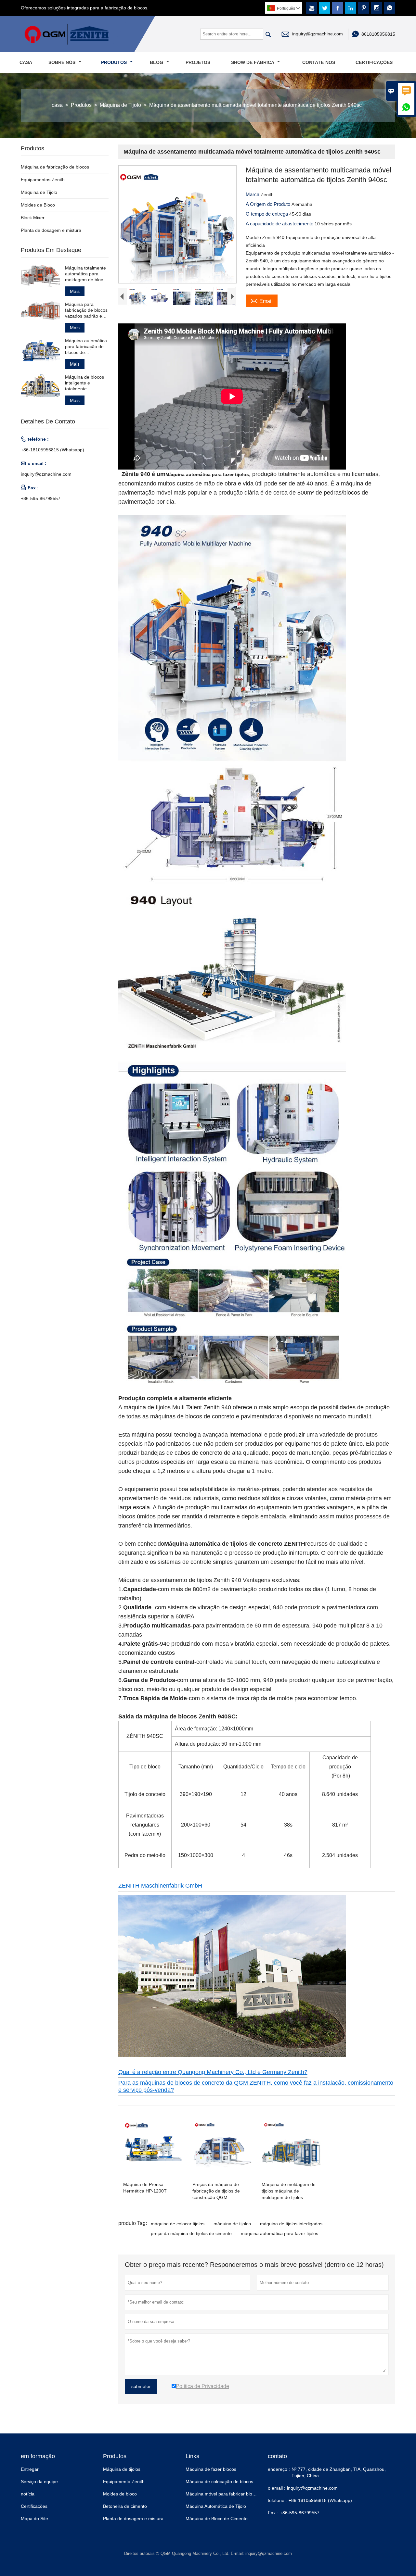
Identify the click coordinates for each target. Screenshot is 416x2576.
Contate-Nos (319, 62)
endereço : (279, 2469)
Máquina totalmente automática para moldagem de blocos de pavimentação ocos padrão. (86, 274)
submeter (141, 2386)
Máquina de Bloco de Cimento (217, 2519)
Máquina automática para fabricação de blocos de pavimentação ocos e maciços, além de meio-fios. (86, 347)
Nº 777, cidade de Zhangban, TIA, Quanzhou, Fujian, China (339, 2472)
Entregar (30, 2469)
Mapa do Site (34, 2519)
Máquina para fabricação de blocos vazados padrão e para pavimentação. (86, 310)
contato (277, 2456)
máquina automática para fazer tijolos (279, 2233)
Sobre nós (63, 62)
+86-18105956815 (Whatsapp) (52, 450)
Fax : (273, 2513)
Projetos (198, 62)
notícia (28, 2494)
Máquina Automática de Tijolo (216, 2506)
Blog (157, 62)
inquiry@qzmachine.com (318, 34)
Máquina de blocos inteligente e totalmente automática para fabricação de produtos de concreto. (84, 383)
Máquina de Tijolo (120, 105)
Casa (26, 62)
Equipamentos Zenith (43, 180)
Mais (75, 291)
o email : (277, 2488)
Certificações (374, 62)
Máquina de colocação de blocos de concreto (232, 2482)
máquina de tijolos (232, 2224)
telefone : (277, 2500)
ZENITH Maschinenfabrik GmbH (160, 1886)
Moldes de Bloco (38, 205)
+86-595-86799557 (41, 498)
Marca (253, 194)
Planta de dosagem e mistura (51, 230)
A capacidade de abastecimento (280, 224)
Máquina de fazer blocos (211, 2469)
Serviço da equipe (39, 2482)
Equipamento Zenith (124, 2482)
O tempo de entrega (267, 214)
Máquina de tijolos (122, 2469)
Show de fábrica (253, 62)
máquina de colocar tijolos (178, 2224)
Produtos (115, 62)
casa (57, 105)
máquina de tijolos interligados (291, 2224)
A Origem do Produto (269, 204)
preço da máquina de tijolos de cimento (191, 2233)
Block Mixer (33, 218)
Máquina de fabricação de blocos (55, 167)
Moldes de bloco (120, 2494)
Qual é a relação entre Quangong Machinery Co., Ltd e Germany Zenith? (213, 2072)
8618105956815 (378, 34)
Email (262, 300)
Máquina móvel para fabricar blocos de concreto (235, 2494)
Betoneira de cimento (125, 2506)
